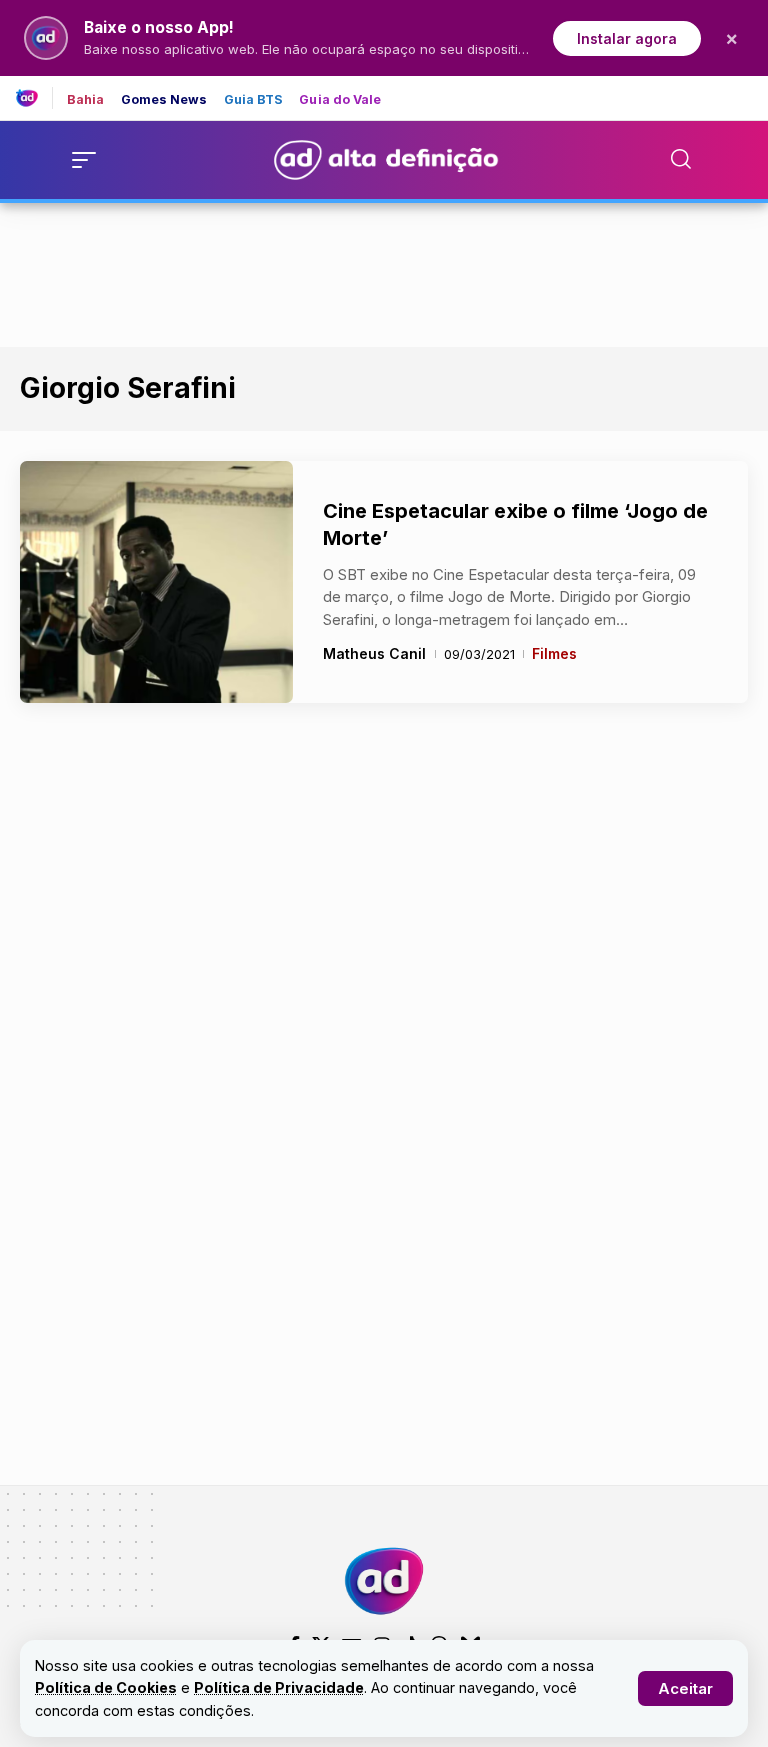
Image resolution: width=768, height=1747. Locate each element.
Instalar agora (627, 38)
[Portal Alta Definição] (384, 1581)
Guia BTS (254, 100)
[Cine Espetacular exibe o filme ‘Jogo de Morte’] (156, 582)
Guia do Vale (340, 100)
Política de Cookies (106, 1687)
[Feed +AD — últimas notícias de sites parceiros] (34, 98)
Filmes (554, 653)
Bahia (86, 100)
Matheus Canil (374, 653)
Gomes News (164, 100)
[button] (685, 1688)
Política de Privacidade (279, 1687)
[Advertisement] (384, 271)
